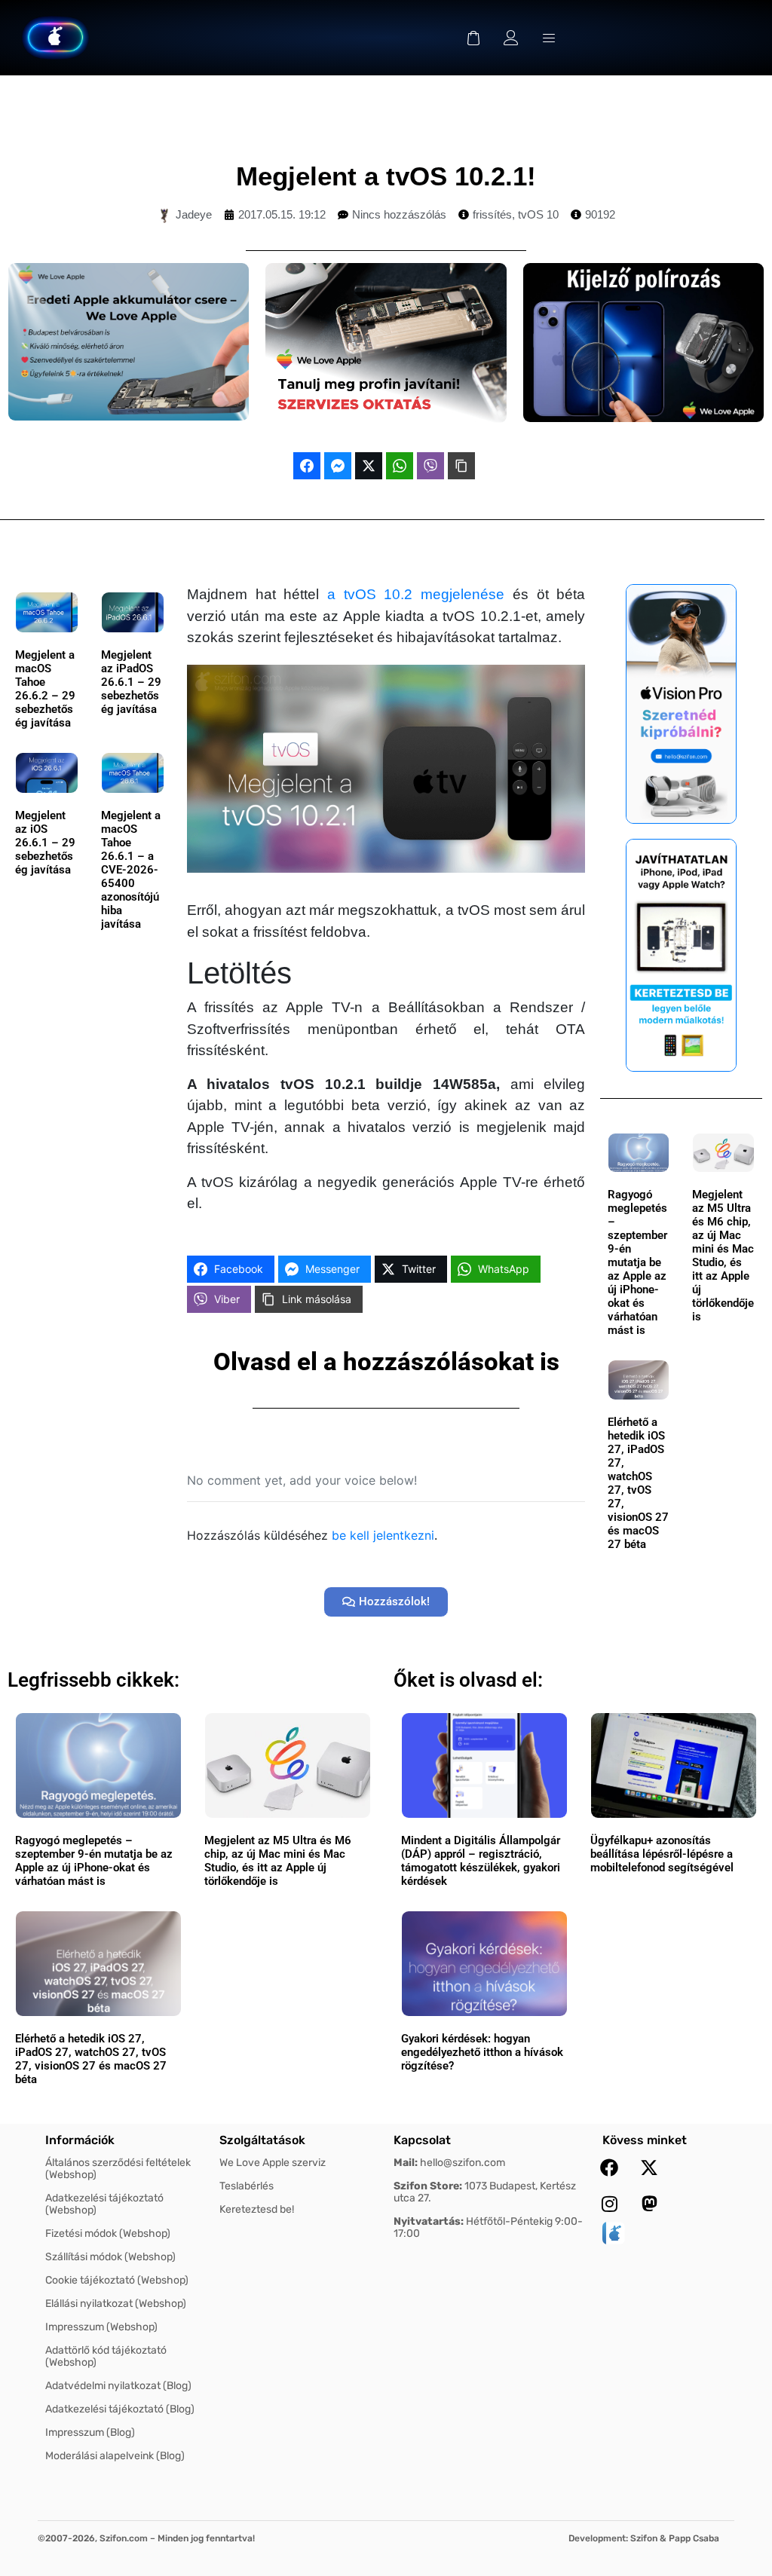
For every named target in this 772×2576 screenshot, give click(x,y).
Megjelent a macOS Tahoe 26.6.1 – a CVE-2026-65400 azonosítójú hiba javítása (131, 870)
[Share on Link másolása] (461, 466)
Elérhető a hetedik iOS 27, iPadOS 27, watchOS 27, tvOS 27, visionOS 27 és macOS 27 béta (638, 1483)
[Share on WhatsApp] (400, 466)
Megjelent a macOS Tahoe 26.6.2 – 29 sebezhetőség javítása (45, 689)
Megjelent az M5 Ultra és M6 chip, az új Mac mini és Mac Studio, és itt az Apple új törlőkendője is (723, 1256)
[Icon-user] (511, 38)
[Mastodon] (649, 2204)
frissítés (492, 214)
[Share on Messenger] (338, 466)
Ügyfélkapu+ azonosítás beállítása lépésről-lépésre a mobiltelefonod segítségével (662, 1854)
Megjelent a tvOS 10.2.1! (386, 176)
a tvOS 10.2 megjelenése (416, 594)
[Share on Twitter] (369, 466)
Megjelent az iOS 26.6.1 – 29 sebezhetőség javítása (45, 843)
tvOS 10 (538, 214)
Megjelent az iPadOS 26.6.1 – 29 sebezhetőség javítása (131, 682)
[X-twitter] (649, 2168)
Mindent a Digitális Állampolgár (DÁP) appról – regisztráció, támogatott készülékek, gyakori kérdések (481, 1861)
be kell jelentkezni (383, 1535)
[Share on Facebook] (307, 466)
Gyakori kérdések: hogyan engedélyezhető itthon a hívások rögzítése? (482, 2052)
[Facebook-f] (609, 2168)
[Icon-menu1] (549, 38)
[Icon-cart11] (473, 38)
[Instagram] (609, 2204)
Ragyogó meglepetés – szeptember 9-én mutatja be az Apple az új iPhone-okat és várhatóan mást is (637, 1262)
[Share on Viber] (430, 466)
